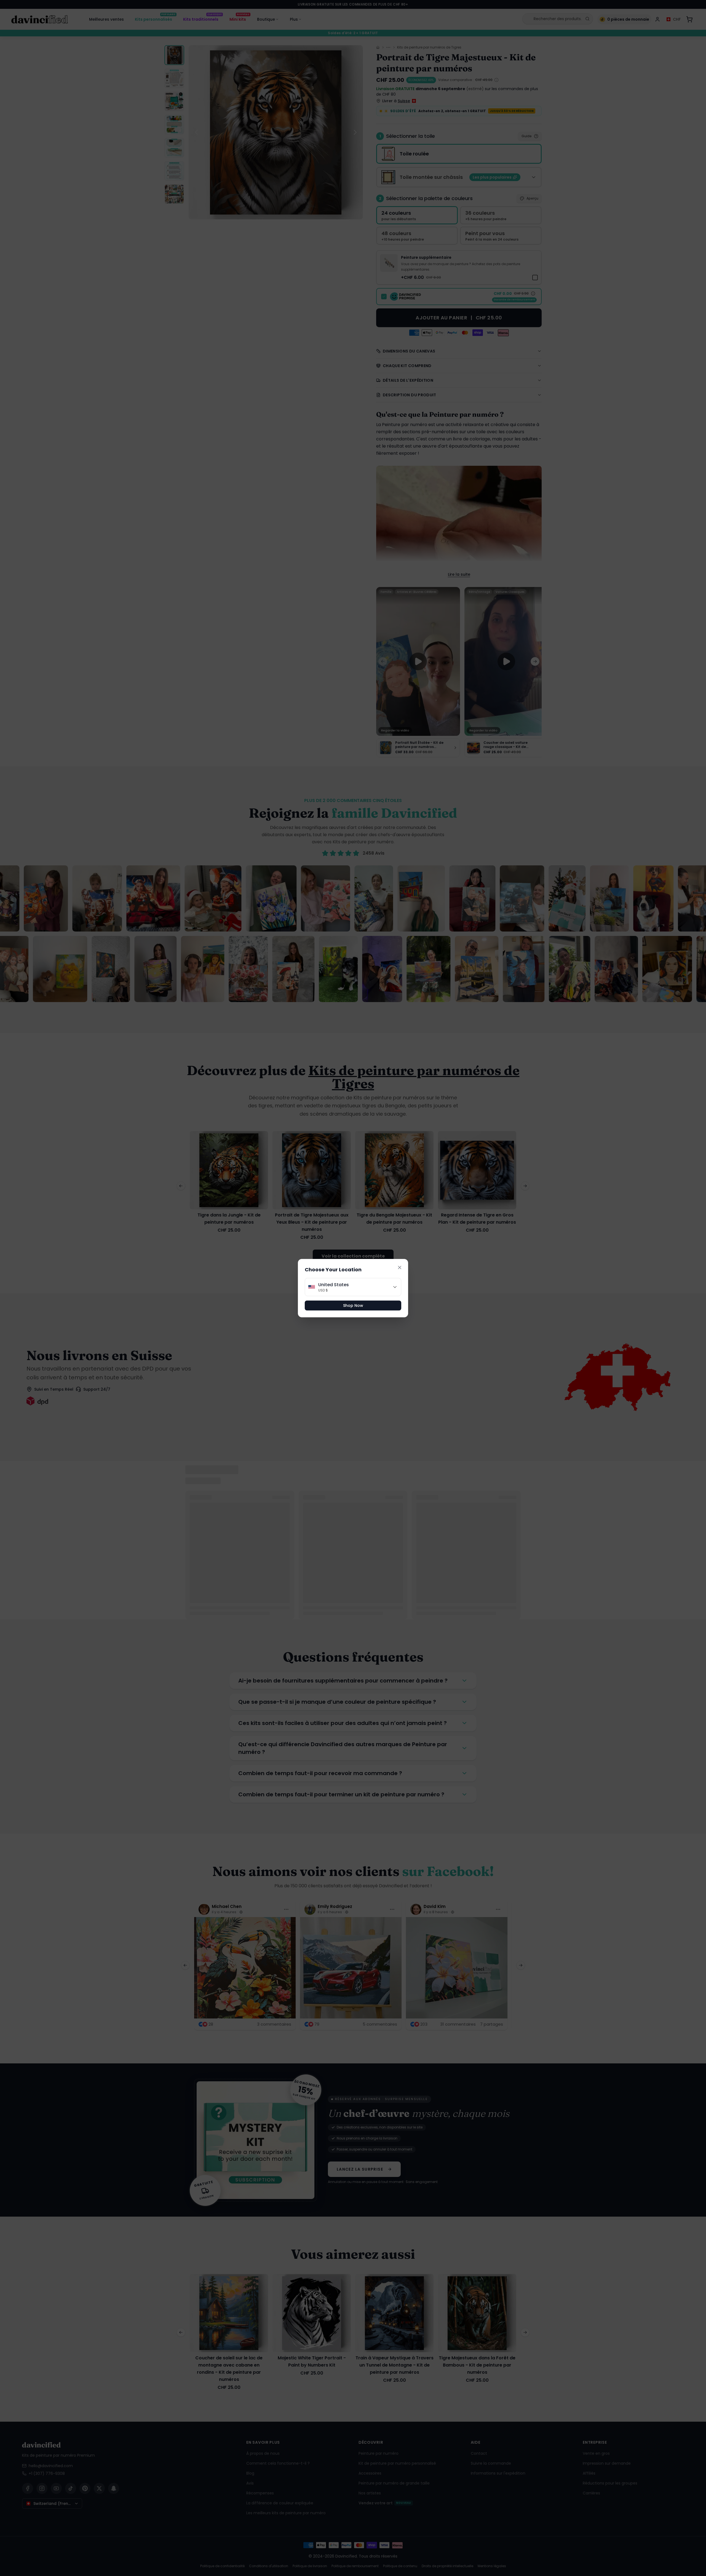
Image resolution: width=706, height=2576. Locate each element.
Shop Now (353, 1306)
